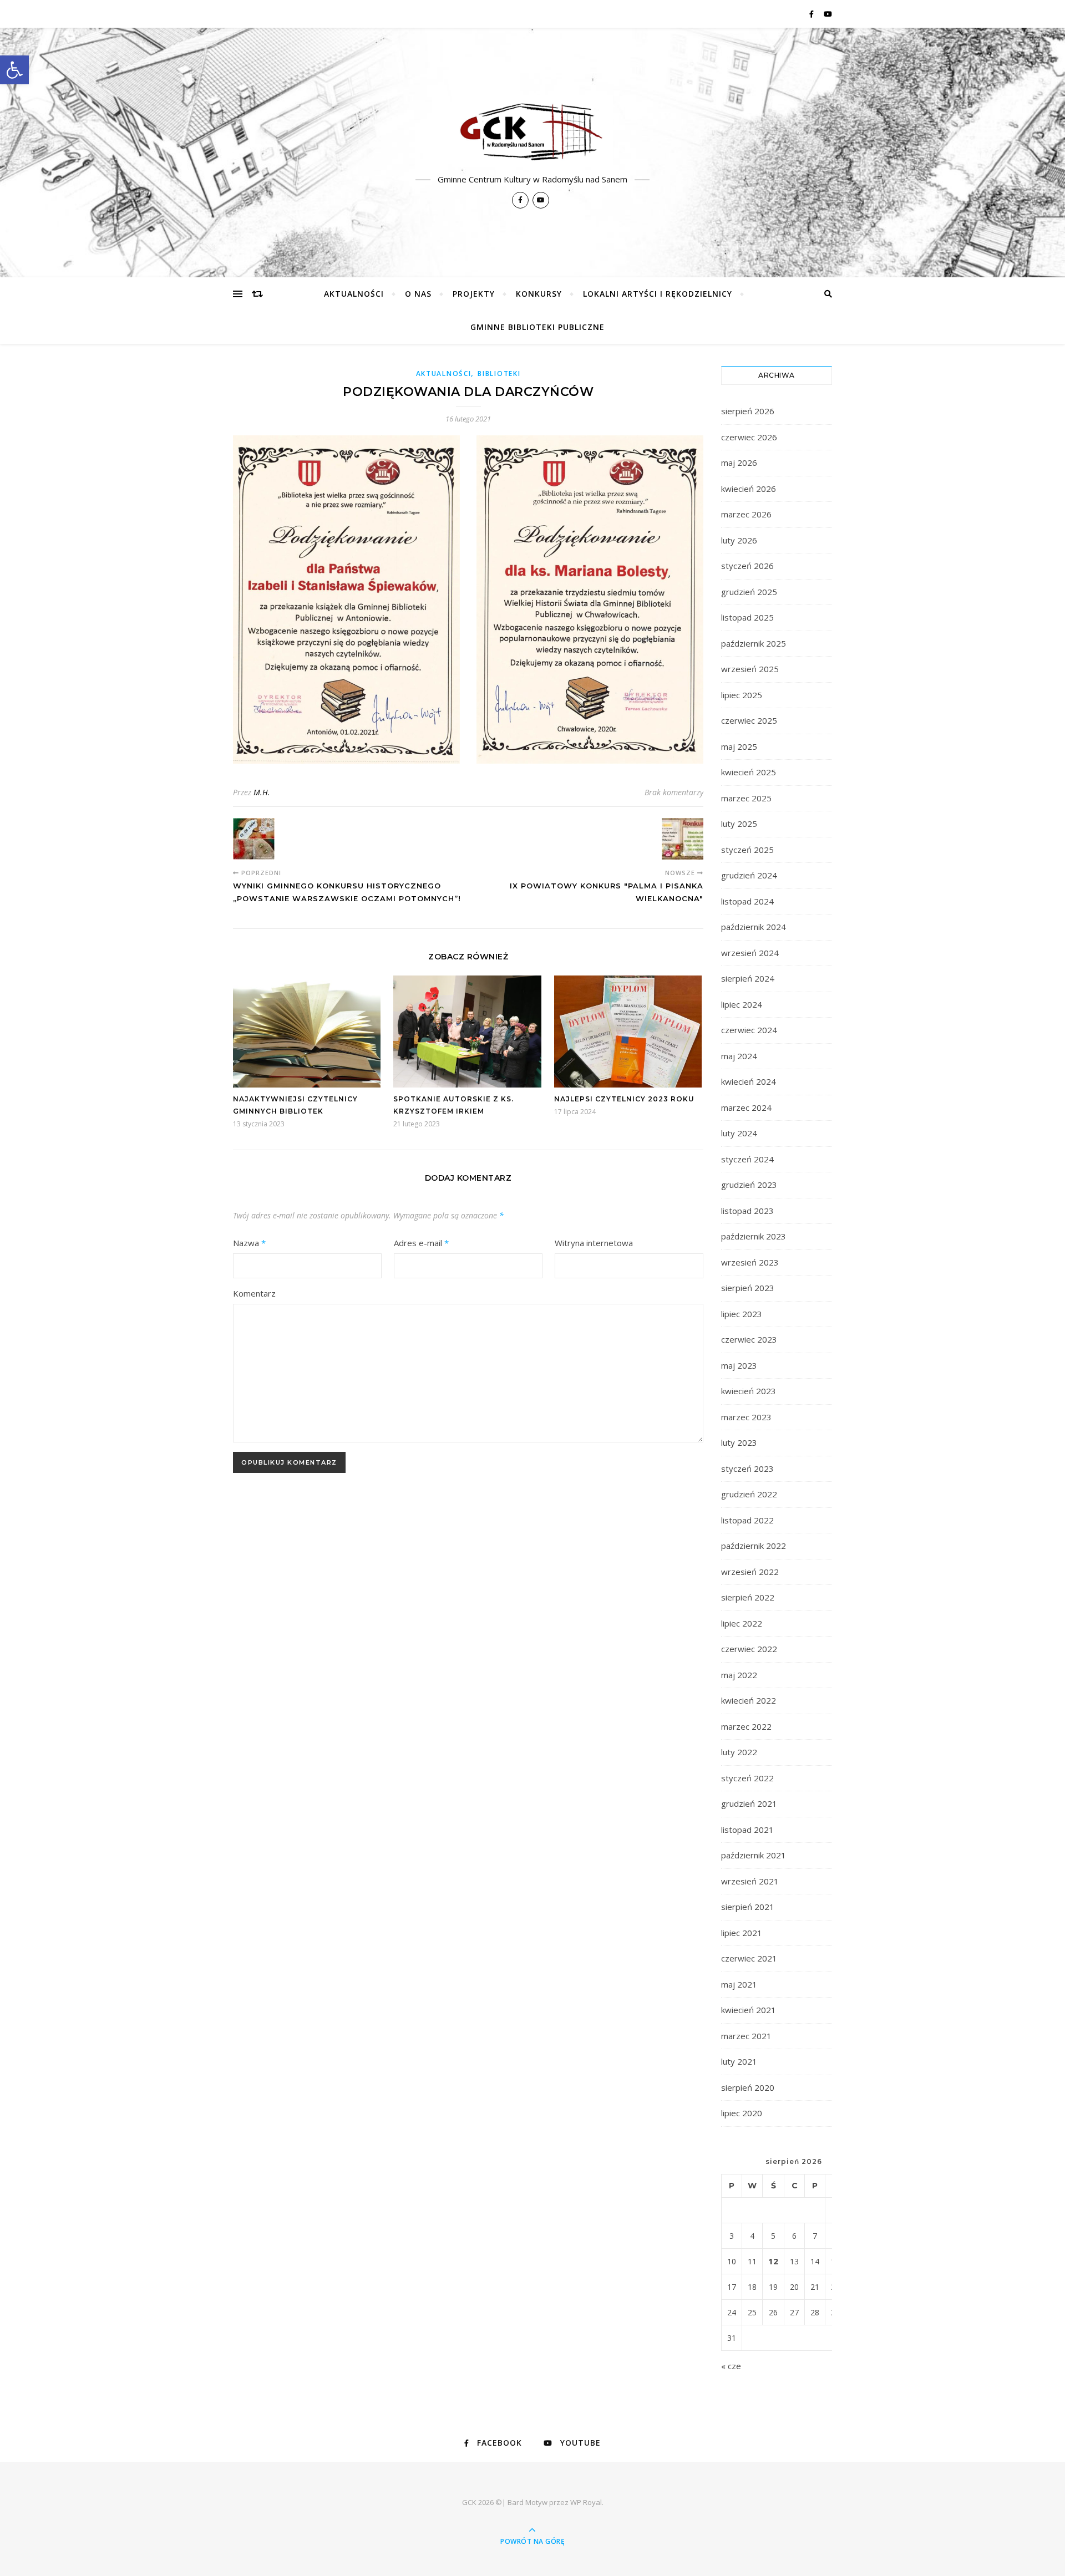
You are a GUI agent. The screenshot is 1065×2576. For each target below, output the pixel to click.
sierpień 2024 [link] (748, 978)
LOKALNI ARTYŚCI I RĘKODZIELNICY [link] (658, 294)
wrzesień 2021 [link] (750, 1881)
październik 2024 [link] (754, 927)
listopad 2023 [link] (747, 1211)
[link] (14, 70)
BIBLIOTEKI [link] (499, 374)
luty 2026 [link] (739, 540)
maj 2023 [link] (739, 1365)
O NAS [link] (418, 294)
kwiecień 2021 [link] (749, 2010)
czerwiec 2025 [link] (749, 720)
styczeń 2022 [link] (747, 1778)
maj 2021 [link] (739, 1984)
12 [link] (773, 2261)
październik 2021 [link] (754, 1855)
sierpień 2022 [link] (748, 1597)
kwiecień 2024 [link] (749, 1081)
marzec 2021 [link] (746, 2036)
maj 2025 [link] (739, 746)
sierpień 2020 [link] (748, 2087)
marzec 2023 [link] (746, 1417)
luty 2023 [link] (739, 1442)
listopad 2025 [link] (747, 617)
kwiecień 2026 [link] (749, 489)
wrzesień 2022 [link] (750, 1572)
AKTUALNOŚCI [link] (354, 294)
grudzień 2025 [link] (749, 592)
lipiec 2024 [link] (742, 1004)
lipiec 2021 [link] (742, 1933)
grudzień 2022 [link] (749, 1494)
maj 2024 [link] (739, 1056)
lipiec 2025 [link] (742, 695)
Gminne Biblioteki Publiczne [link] (537, 327)
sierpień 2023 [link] (748, 1288)
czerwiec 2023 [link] (749, 1339)
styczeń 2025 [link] (747, 850)
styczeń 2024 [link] (747, 1159)
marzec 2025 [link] (746, 798)
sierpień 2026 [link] (748, 411)
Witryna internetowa (594, 1243)
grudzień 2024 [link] (749, 875)
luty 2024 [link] (739, 1133)
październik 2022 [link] (754, 1546)
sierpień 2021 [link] (748, 1907)
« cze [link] (731, 2366)
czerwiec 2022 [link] (749, 1649)
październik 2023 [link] (754, 1236)
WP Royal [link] (586, 2502)
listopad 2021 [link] (747, 1830)
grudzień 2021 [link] (749, 1803)
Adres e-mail (421, 1243)
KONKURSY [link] (539, 294)
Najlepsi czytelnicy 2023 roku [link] (624, 1099)
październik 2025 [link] (754, 643)
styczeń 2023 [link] (747, 1469)
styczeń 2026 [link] (747, 566)
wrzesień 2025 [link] (750, 669)
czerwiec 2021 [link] (749, 1958)
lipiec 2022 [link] (742, 1623)
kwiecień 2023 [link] (749, 1391)
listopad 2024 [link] (747, 901)
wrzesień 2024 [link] (750, 953)
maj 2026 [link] (739, 463)
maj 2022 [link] (739, 1675)
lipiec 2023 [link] (742, 1314)
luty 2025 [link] (739, 824)
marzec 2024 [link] (746, 1107)
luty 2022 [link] (739, 1752)
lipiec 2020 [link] (742, 2113)
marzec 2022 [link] (746, 1726)
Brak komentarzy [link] (674, 792)
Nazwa (249, 1243)
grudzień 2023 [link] (749, 1185)
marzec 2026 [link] (746, 514)
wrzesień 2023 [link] (750, 1262)
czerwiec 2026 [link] (749, 437)
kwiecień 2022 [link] (749, 1700)
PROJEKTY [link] (474, 294)
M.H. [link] (262, 792)
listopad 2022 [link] (747, 1520)
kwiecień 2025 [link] (749, 772)
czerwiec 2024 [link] (749, 1030)
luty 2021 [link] (739, 2061)
